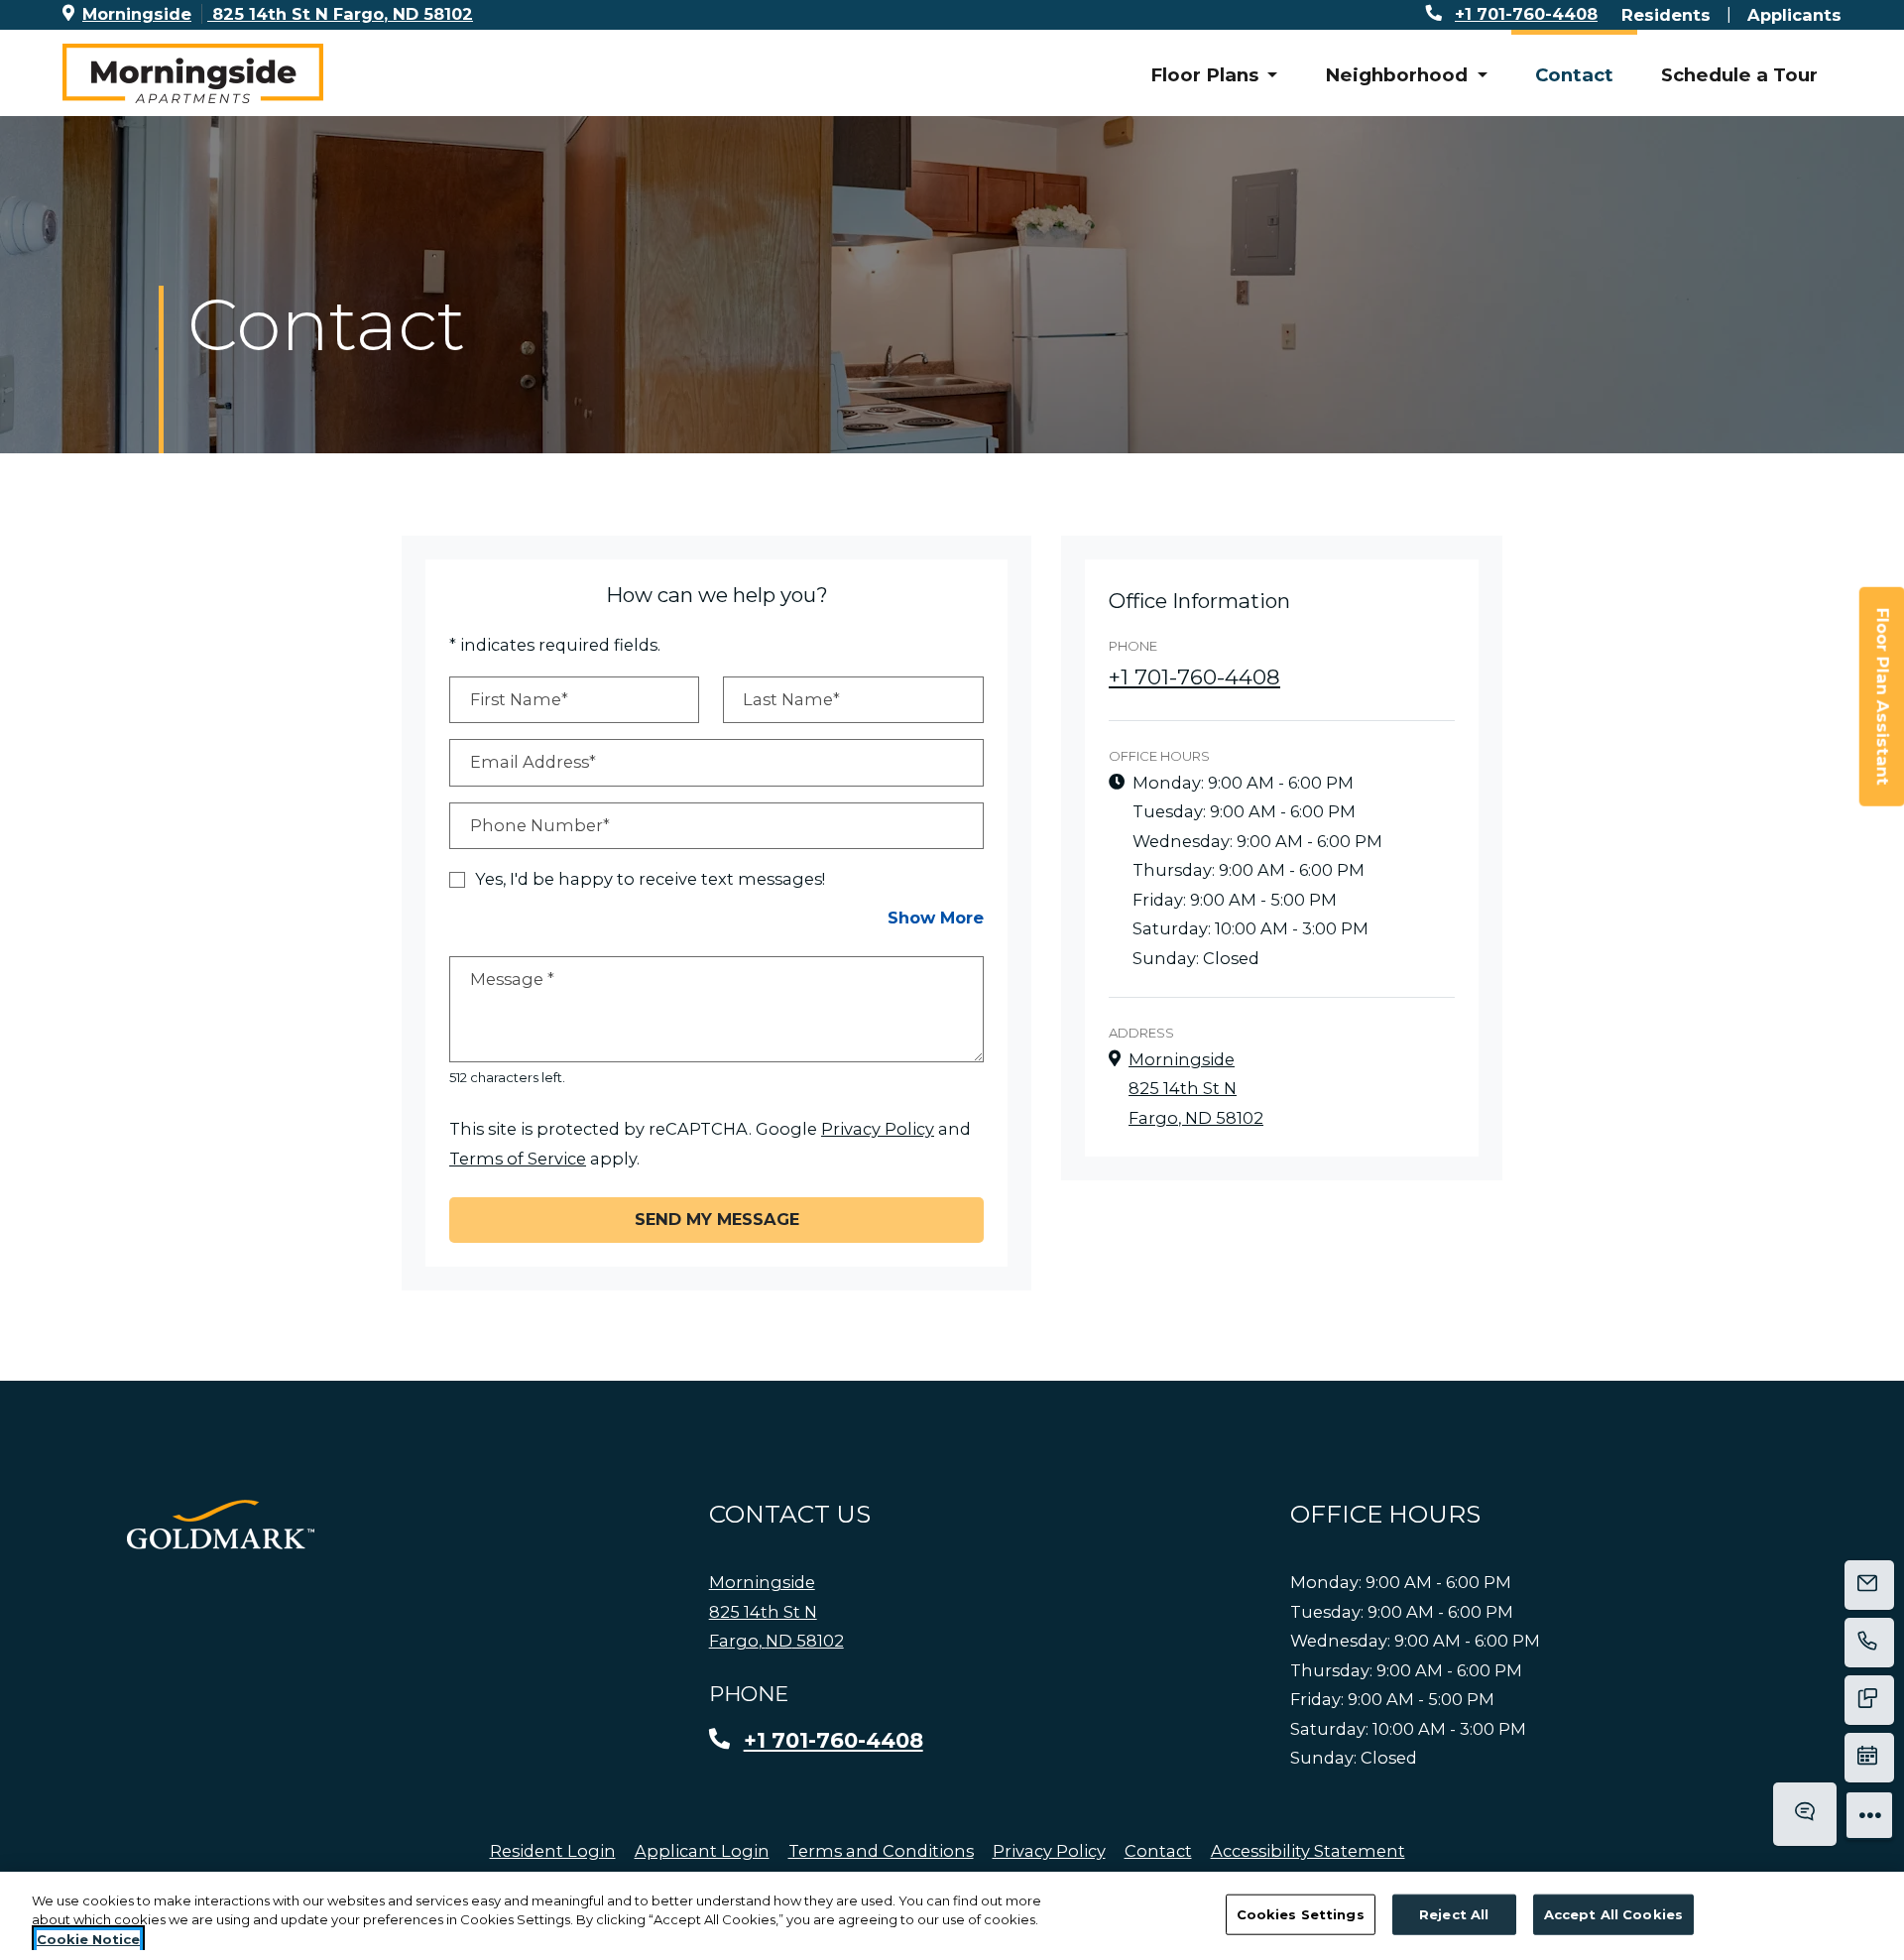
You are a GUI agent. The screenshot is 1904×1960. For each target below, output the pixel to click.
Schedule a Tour (1739, 75)
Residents (1666, 14)
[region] (952, 1916)
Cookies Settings (1301, 1913)
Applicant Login (702, 1850)
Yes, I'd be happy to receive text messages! (650, 879)
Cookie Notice (88, 1939)
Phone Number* (540, 825)
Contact (1574, 75)
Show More (936, 917)
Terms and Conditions (881, 1850)
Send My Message (717, 1219)
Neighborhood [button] (1399, 75)
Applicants (1794, 14)
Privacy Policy (878, 1128)
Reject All (1454, 1913)
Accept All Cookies (1613, 1913)
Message (512, 979)
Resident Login (553, 1850)
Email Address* (533, 762)
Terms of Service (518, 1158)
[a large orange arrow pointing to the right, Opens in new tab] (221, 1525)
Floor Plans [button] (1207, 75)
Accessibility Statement (1308, 1850)
